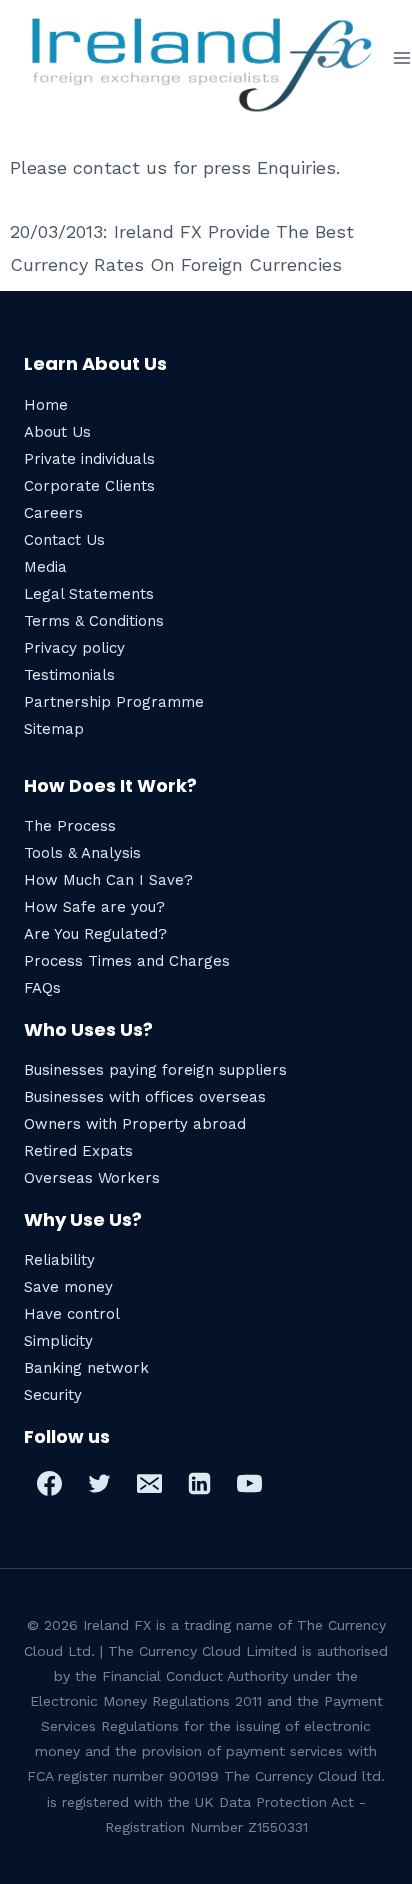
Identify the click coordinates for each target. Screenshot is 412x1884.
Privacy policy (74, 648)
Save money (68, 1287)
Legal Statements (89, 594)
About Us (57, 432)
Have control (72, 1314)
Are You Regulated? (95, 934)
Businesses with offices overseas (145, 1097)
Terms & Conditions (94, 621)
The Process (70, 826)
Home (46, 405)
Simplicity (58, 1341)
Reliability (59, 1260)
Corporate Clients (89, 486)
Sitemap (54, 729)
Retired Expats (78, 1151)
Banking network (86, 1368)
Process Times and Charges (127, 961)
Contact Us (64, 540)
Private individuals (89, 459)
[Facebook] (49, 1483)
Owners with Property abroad (135, 1124)
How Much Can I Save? (108, 880)
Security (53, 1395)
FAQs (42, 988)
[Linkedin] (199, 1483)
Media (45, 567)
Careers (53, 513)
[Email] (149, 1483)
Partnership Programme (114, 702)
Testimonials (69, 675)
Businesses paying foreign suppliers (155, 1070)
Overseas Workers (92, 1178)
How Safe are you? (94, 907)
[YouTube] (249, 1483)
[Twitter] (99, 1483)
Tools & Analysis (82, 853)
